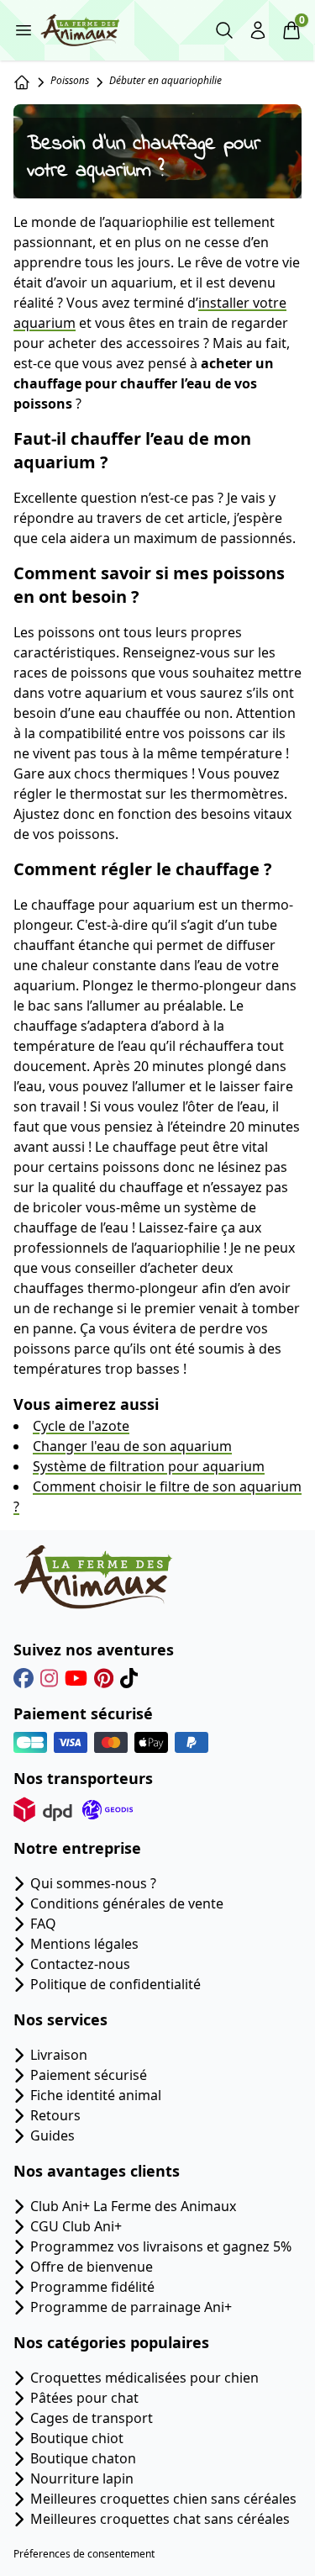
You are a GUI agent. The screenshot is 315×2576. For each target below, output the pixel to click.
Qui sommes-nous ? (93, 1883)
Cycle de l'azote (81, 1426)
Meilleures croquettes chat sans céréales (160, 2519)
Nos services (60, 2019)
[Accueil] (22, 82)
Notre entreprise (77, 1848)
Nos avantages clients (97, 2171)
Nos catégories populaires (111, 2342)
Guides (52, 2135)
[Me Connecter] (258, 30)
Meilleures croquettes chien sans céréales (163, 2499)
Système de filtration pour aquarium (149, 1466)
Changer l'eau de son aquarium (132, 1446)
